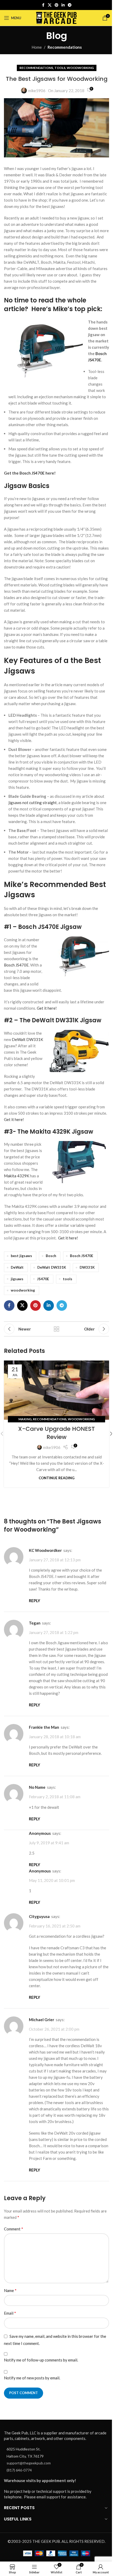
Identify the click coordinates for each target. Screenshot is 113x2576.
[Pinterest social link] (56, 5)
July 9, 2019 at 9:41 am (49, 1843)
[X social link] (50, 5)
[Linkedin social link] (63, 5)
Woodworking (80, 68)
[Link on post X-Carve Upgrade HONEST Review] (56, 1390)
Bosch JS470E (16, 965)
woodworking (23, 1290)
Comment (14, 2229)
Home (37, 47)
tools (68, 1279)
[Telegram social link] (70, 5)
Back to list (56, 1329)
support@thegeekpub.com (29, 2463)
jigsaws (17, 1279)
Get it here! (47, 1008)
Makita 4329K (17, 1176)
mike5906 (37, 91)
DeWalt (17, 1267)
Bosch (51, 1256)
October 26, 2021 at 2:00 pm (54, 2029)
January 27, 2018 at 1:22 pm (54, 1632)
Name (10, 2290)
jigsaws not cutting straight (33, 803)
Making (25, 1419)
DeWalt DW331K (27, 1039)
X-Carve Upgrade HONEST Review (56, 1433)
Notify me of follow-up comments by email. (41, 2360)
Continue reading (56, 1478)
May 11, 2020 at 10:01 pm (52, 1880)
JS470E (43, 1279)
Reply (35, 1601)
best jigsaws (21, 1256)
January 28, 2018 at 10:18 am (55, 1737)
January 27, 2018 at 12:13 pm (55, 1560)
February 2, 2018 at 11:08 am (55, 1797)
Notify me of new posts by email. (32, 2378)
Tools (60, 68)
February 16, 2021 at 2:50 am (55, 1926)
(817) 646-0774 (19, 2470)
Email (10, 2313)
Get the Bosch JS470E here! (30, 473)
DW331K (87, 1267)
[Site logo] (57, 17)
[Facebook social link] (43, 5)
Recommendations (65, 47)
